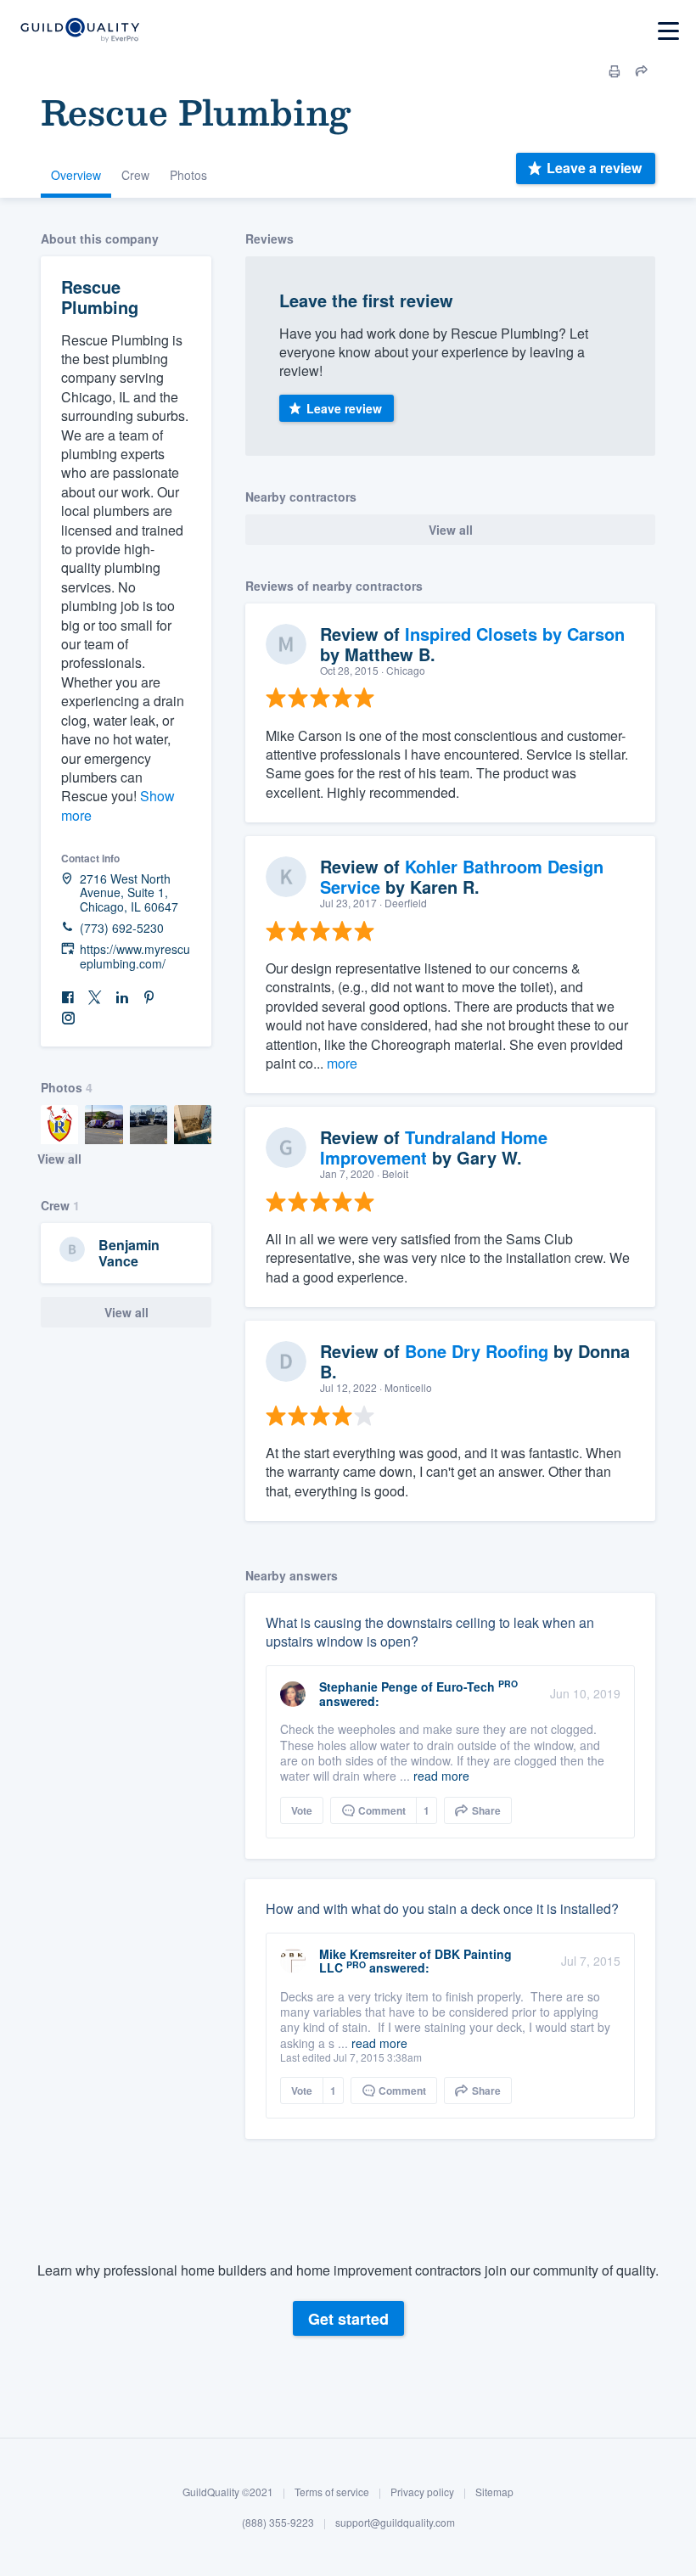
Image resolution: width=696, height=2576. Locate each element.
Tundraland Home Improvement (434, 1147)
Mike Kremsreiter (368, 1954)
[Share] (642, 71)
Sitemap (494, 2492)
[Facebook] (68, 998)
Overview (76, 175)
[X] (95, 998)
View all (59, 1159)
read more (441, 1776)
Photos (188, 175)
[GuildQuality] (79, 31)
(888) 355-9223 (278, 2522)
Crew (135, 175)
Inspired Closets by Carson (515, 634)
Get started (348, 2319)
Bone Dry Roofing (477, 1351)
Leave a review (594, 168)
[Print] (615, 71)
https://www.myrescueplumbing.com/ (135, 957)
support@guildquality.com (395, 2522)
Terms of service (332, 2492)
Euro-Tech (466, 1686)
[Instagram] (68, 1019)
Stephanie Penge (368, 1686)
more (342, 1063)
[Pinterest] (149, 998)
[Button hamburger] (668, 31)
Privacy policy (422, 2492)
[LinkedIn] (122, 998)
